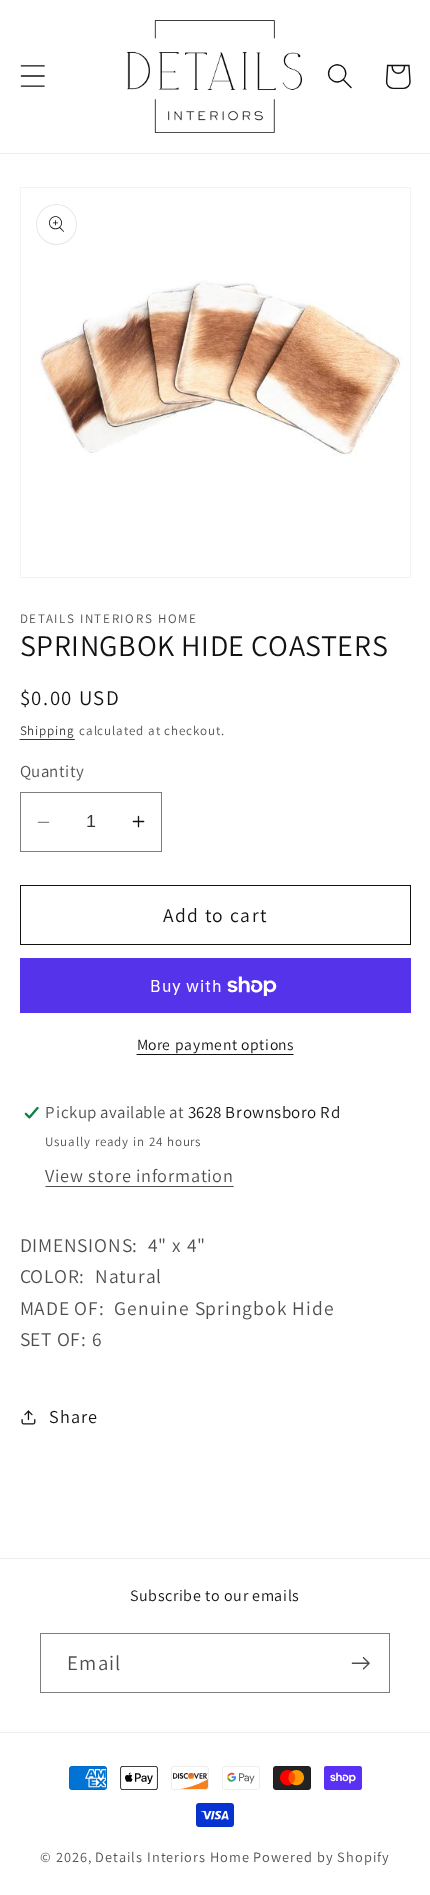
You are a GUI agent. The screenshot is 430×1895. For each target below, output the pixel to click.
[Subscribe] (360, 1663)
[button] (32, 76)
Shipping (47, 730)
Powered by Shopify (321, 1856)
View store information (139, 1175)
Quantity (52, 771)
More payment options (215, 1044)
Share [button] (73, 1416)
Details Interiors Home (172, 1856)
